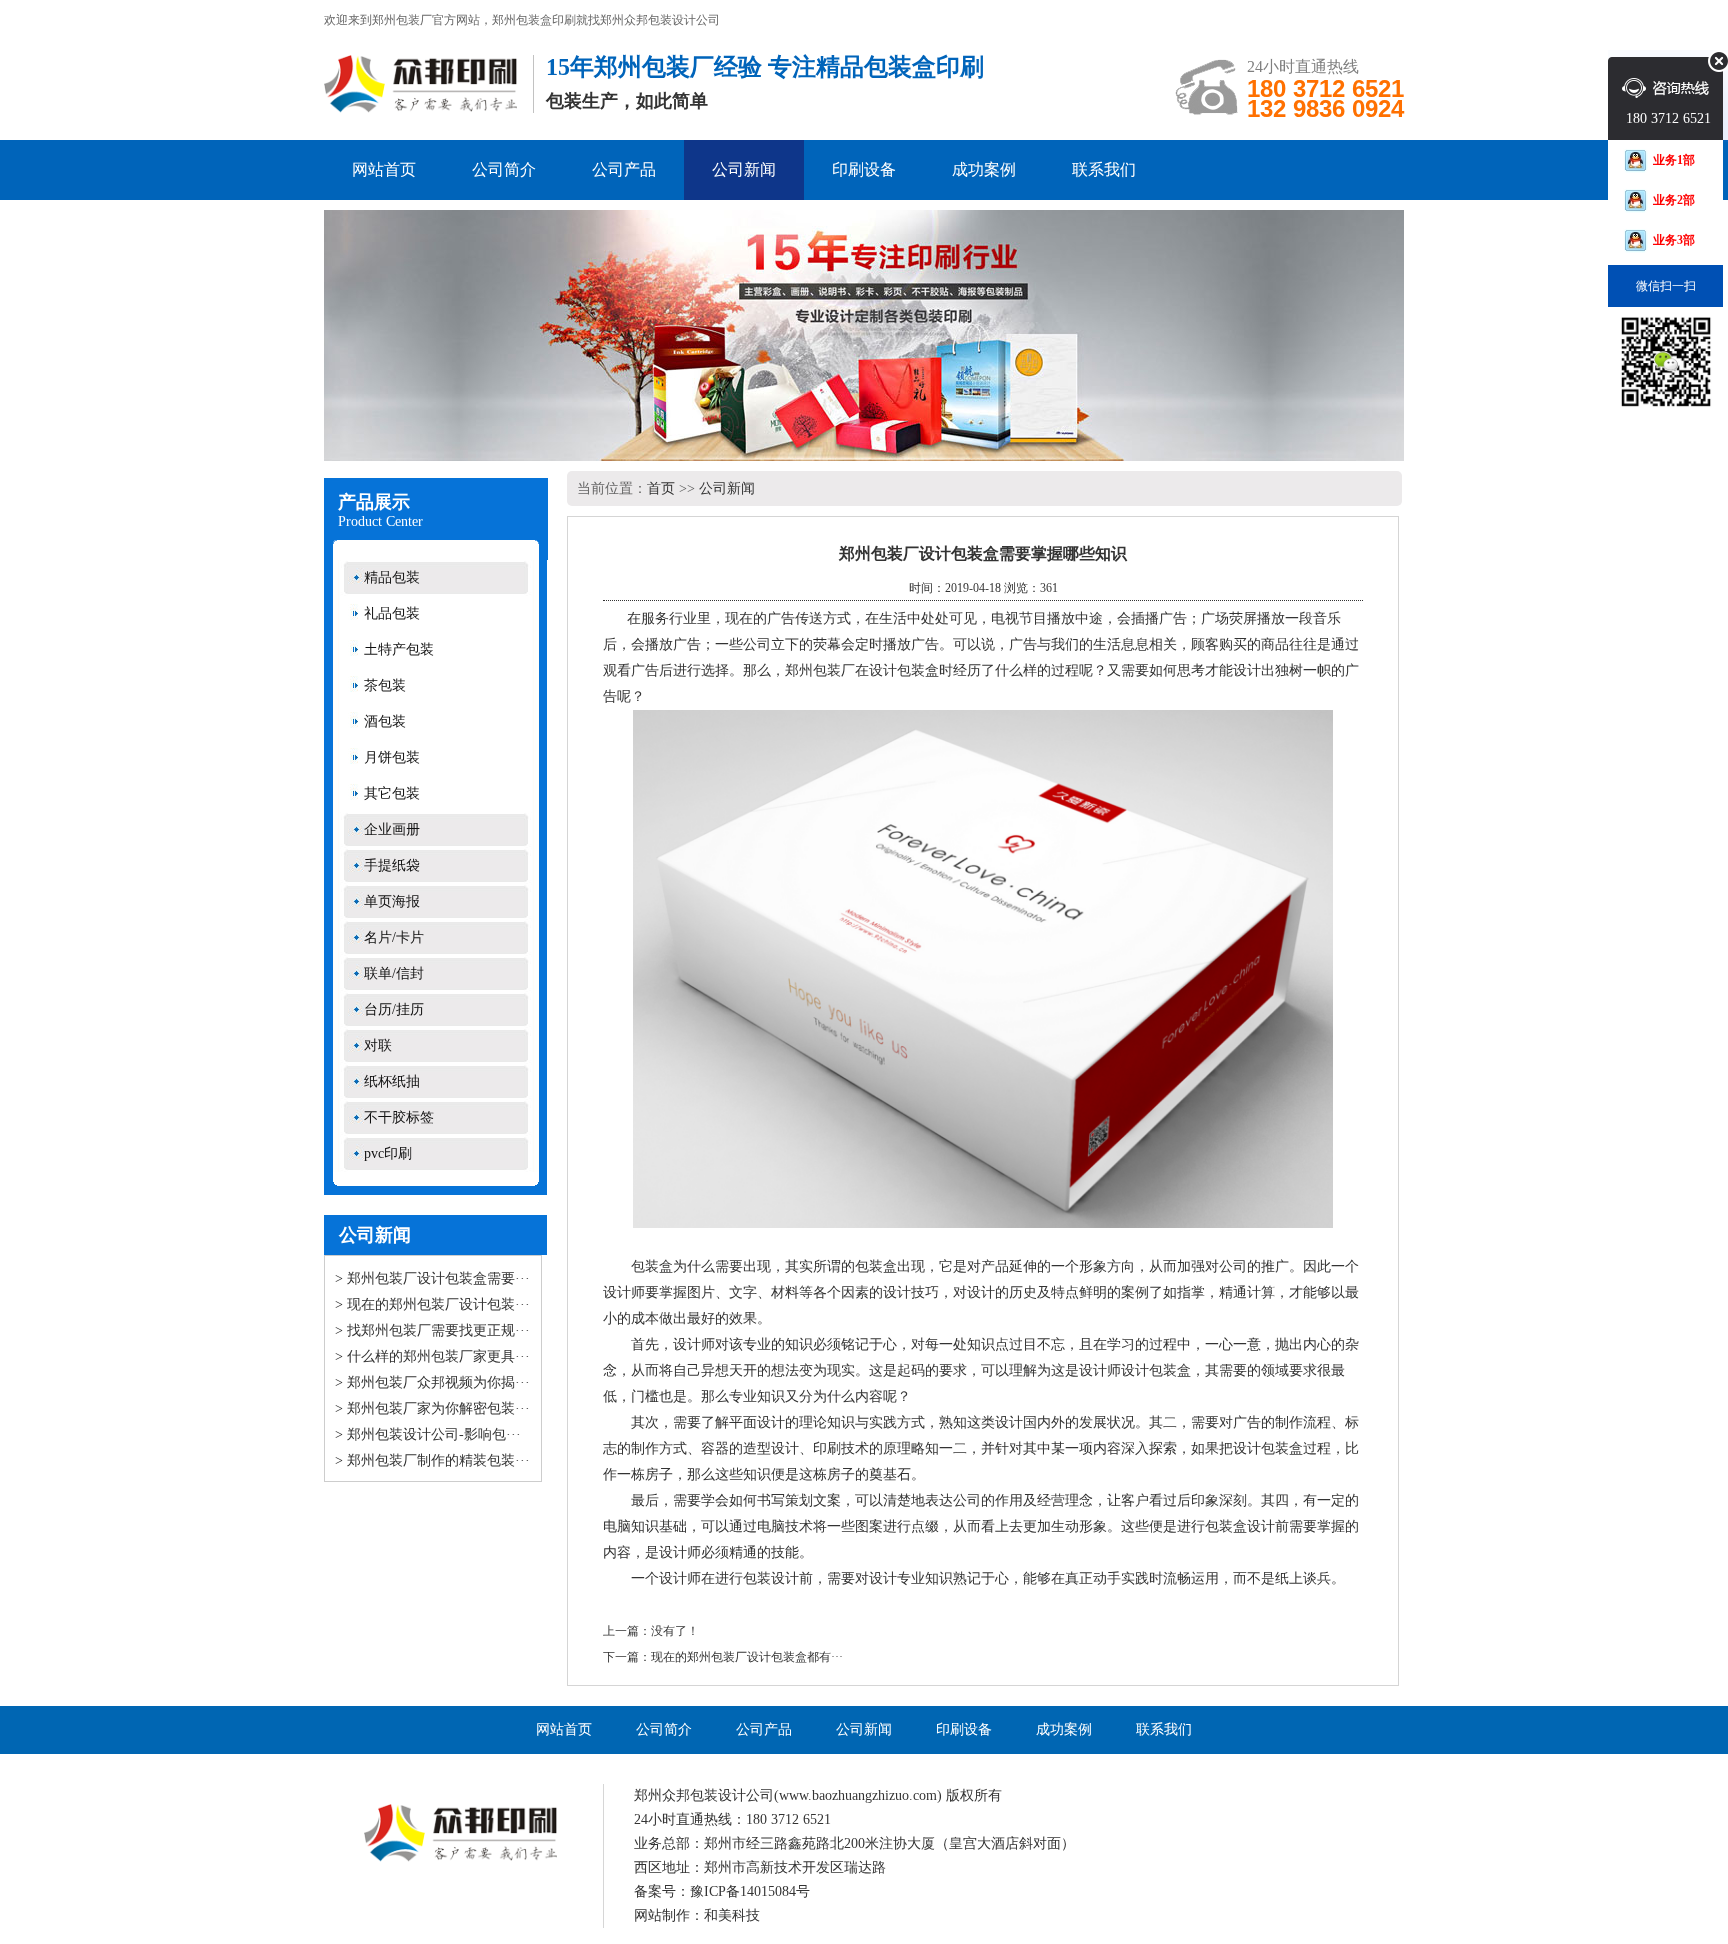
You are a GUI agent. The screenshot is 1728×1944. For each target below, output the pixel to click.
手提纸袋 (392, 865)
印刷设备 (864, 169)
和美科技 (732, 1915)
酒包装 (385, 721)
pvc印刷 (388, 1153)
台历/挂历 (394, 1009)
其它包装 (392, 793)
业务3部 (1674, 240)
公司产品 (624, 169)
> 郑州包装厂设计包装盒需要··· (432, 1278)
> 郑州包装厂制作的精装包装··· (432, 1460)
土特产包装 (399, 649)
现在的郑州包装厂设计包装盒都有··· (747, 1657)
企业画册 (392, 829)
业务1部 (1674, 160)
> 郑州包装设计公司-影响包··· (428, 1434)
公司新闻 (744, 169)
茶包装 (385, 685)
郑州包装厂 (820, 670)
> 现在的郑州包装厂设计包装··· (432, 1304)
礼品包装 (392, 613)
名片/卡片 (394, 937)
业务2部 (1674, 200)
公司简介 (504, 169)
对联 (378, 1045)
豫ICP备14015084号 (750, 1891)
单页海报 (392, 901)
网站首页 (384, 169)
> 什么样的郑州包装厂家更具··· (432, 1356)
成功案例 (984, 169)
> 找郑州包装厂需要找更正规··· (432, 1330)
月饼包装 (392, 757)
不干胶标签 (399, 1117)
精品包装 (392, 577)
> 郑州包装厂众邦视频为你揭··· (432, 1382)
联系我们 (1104, 169)
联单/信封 (394, 973)
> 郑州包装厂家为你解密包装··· (432, 1408)
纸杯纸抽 (392, 1081)
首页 (661, 488)
